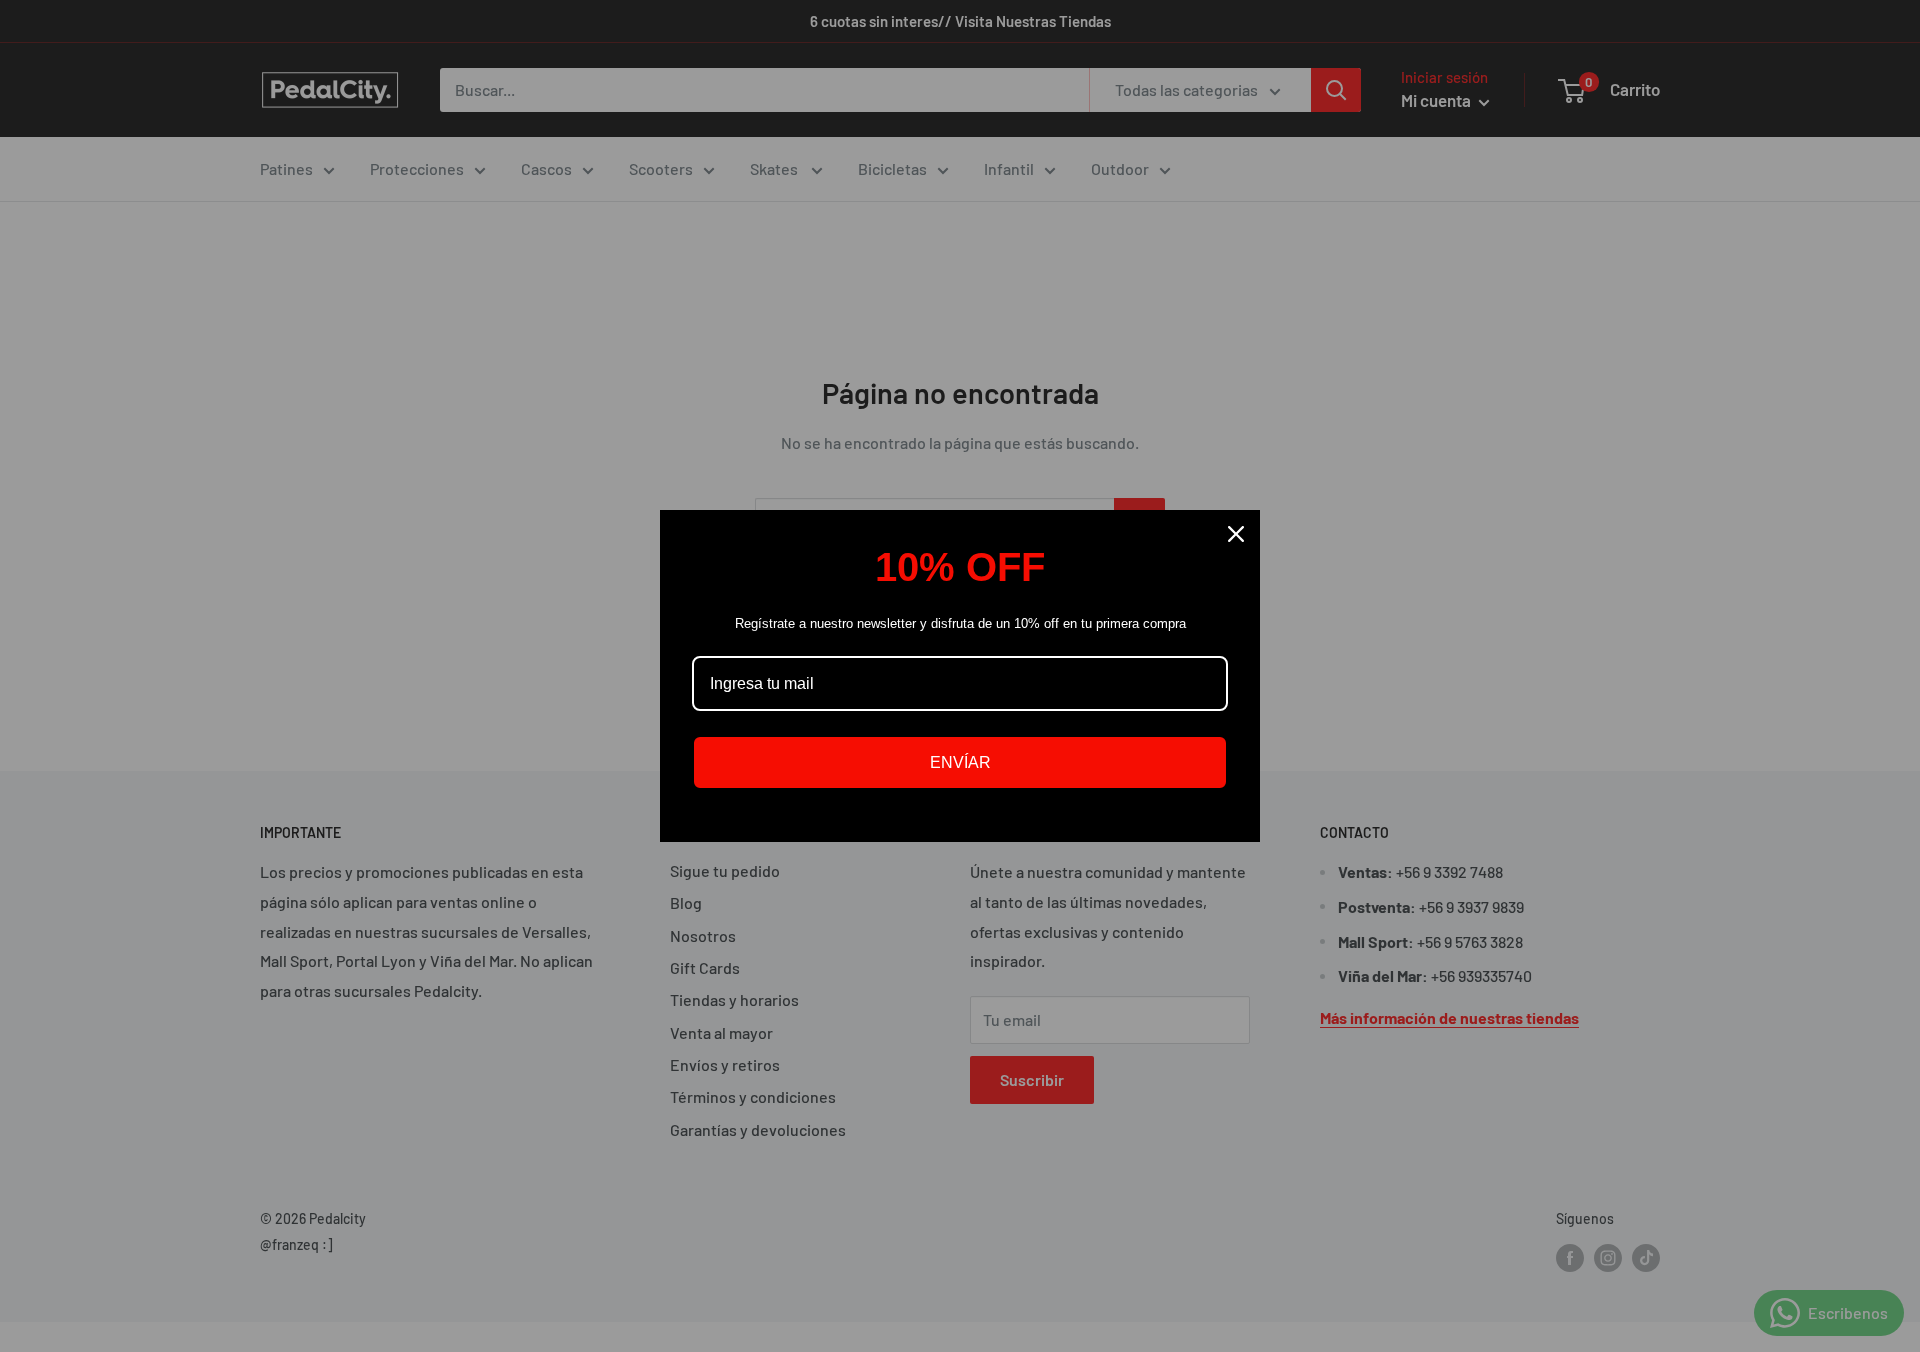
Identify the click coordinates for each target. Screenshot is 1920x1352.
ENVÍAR (960, 762)
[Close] (1236, 534)
